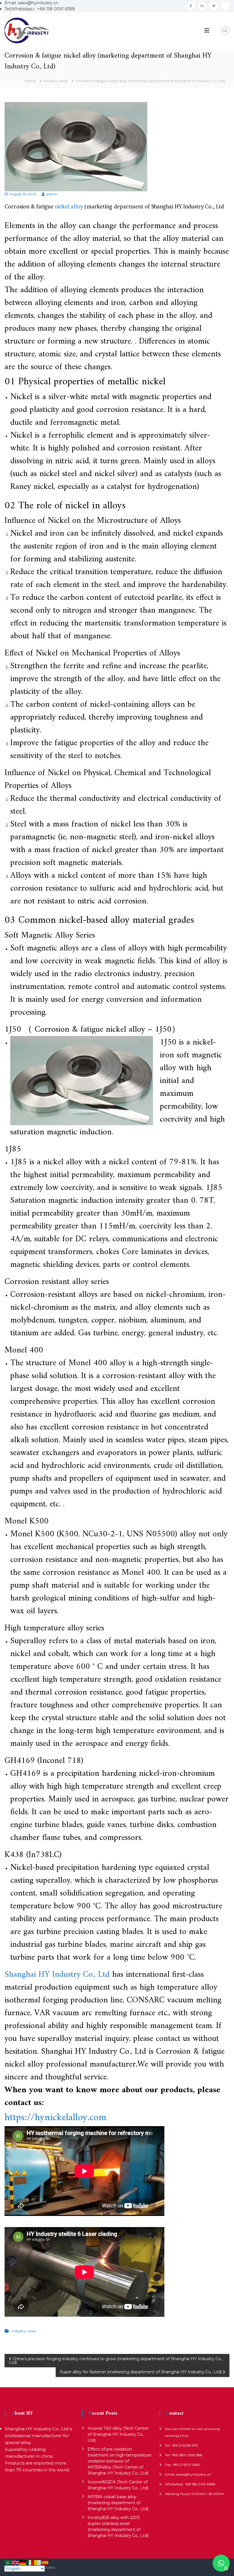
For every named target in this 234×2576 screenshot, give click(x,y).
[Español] (45, 2562)
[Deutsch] (23, 2562)
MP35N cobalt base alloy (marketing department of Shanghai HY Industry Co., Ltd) (118, 2503)
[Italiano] (30, 2562)
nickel (62, 207)
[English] (15, 2562)
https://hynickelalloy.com (56, 2118)
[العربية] (8, 2562)
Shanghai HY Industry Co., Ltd (57, 1975)
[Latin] (38, 2562)
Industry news (55, 81)
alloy (77, 207)
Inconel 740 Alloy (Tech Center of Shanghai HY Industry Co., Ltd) (118, 2434)
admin (52, 194)
